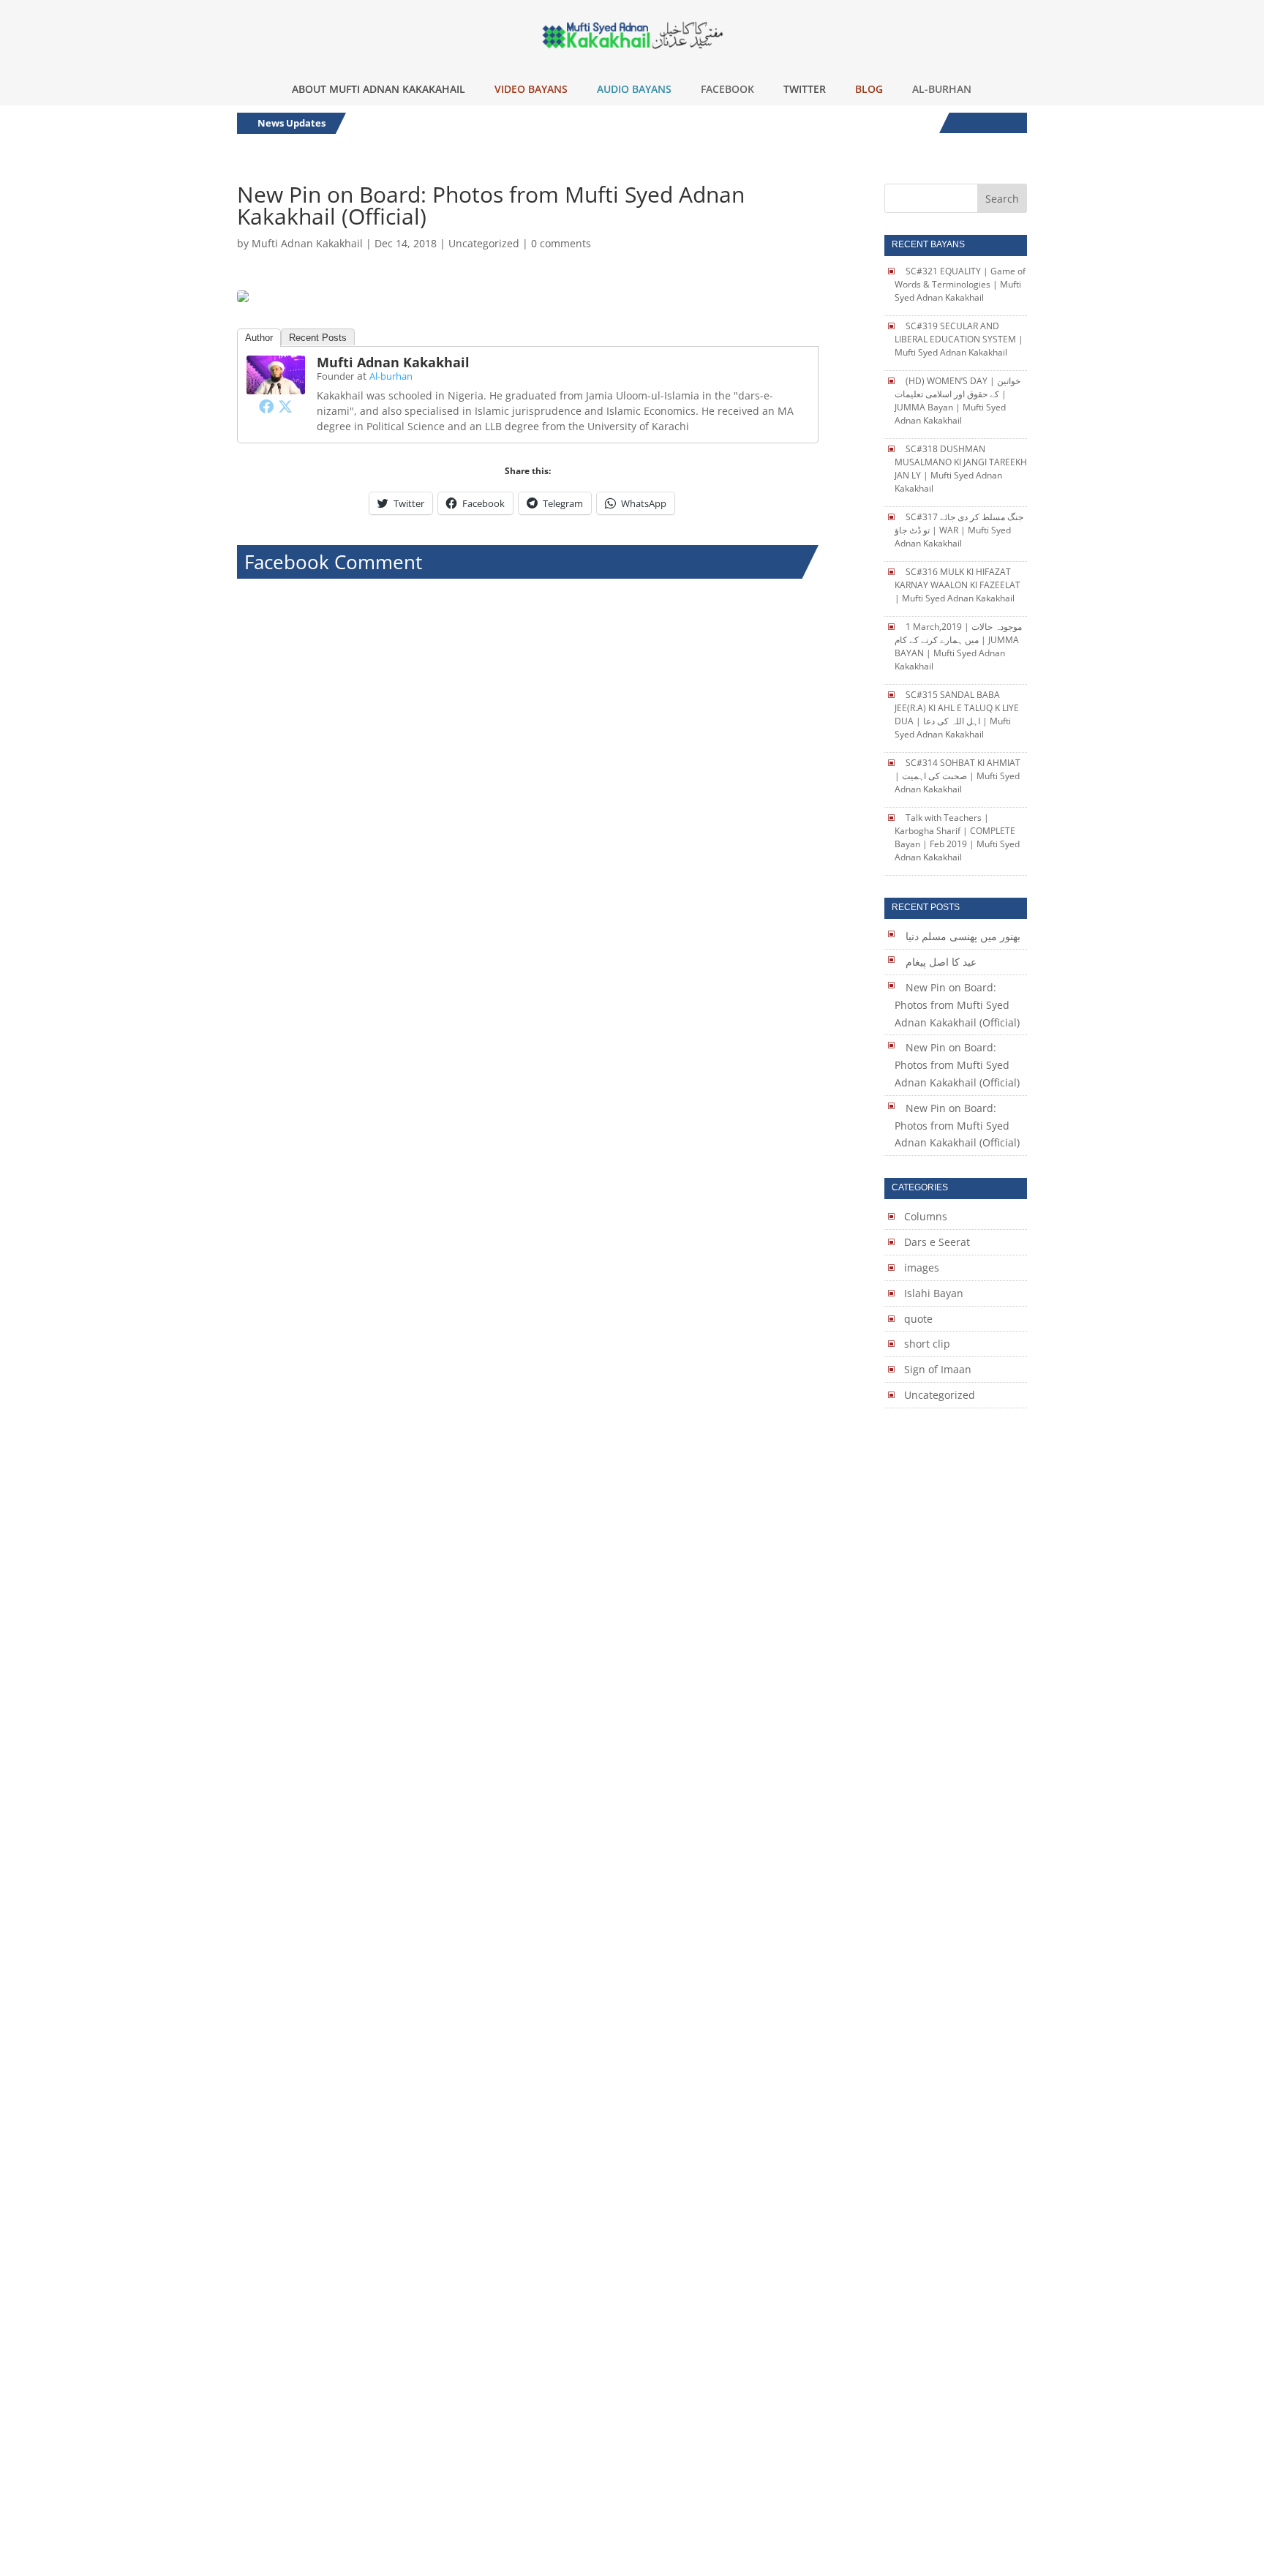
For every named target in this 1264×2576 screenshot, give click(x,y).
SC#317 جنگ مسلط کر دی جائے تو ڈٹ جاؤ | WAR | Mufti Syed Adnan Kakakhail (959, 530)
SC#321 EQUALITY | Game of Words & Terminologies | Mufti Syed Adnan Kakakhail (960, 284)
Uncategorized (484, 243)
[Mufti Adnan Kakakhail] (276, 385)
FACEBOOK (727, 89)
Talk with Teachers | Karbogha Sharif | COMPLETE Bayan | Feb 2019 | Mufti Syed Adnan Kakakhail (957, 837)
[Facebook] (266, 406)
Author (259, 338)
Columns (926, 1216)
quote (918, 1319)
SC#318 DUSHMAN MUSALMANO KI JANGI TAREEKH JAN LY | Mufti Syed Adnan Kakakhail (961, 469)
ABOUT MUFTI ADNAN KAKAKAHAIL (379, 89)
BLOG (869, 89)
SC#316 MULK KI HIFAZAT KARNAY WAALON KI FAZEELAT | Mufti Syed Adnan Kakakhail (958, 585)
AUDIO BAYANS (634, 89)
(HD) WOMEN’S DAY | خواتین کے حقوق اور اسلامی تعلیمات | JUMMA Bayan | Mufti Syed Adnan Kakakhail (958, 401)
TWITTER (805, 89)
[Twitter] (285, 406)
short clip (927, 1344)
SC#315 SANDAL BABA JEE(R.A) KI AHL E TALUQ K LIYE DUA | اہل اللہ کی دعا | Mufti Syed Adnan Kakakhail (957, 714)
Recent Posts (318, 338)
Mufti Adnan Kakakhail (307, 243)
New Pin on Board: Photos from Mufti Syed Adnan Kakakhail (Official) (957, 1005)
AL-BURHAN (942, 89)
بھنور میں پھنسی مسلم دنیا (963, 936)
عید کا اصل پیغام (941, 962)
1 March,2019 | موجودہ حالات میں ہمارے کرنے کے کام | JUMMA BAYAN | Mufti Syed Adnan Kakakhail (958, 646)
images (922, 1268)
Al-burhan (391, 376)
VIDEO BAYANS (531, 89)
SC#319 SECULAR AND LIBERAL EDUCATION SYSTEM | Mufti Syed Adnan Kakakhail (959, 339)
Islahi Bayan (934, 1293)
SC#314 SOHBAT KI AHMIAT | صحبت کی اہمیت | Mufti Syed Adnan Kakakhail (958, 776)
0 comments (561, 243)
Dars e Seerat (937, 1242)
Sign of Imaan (938, 1369)
